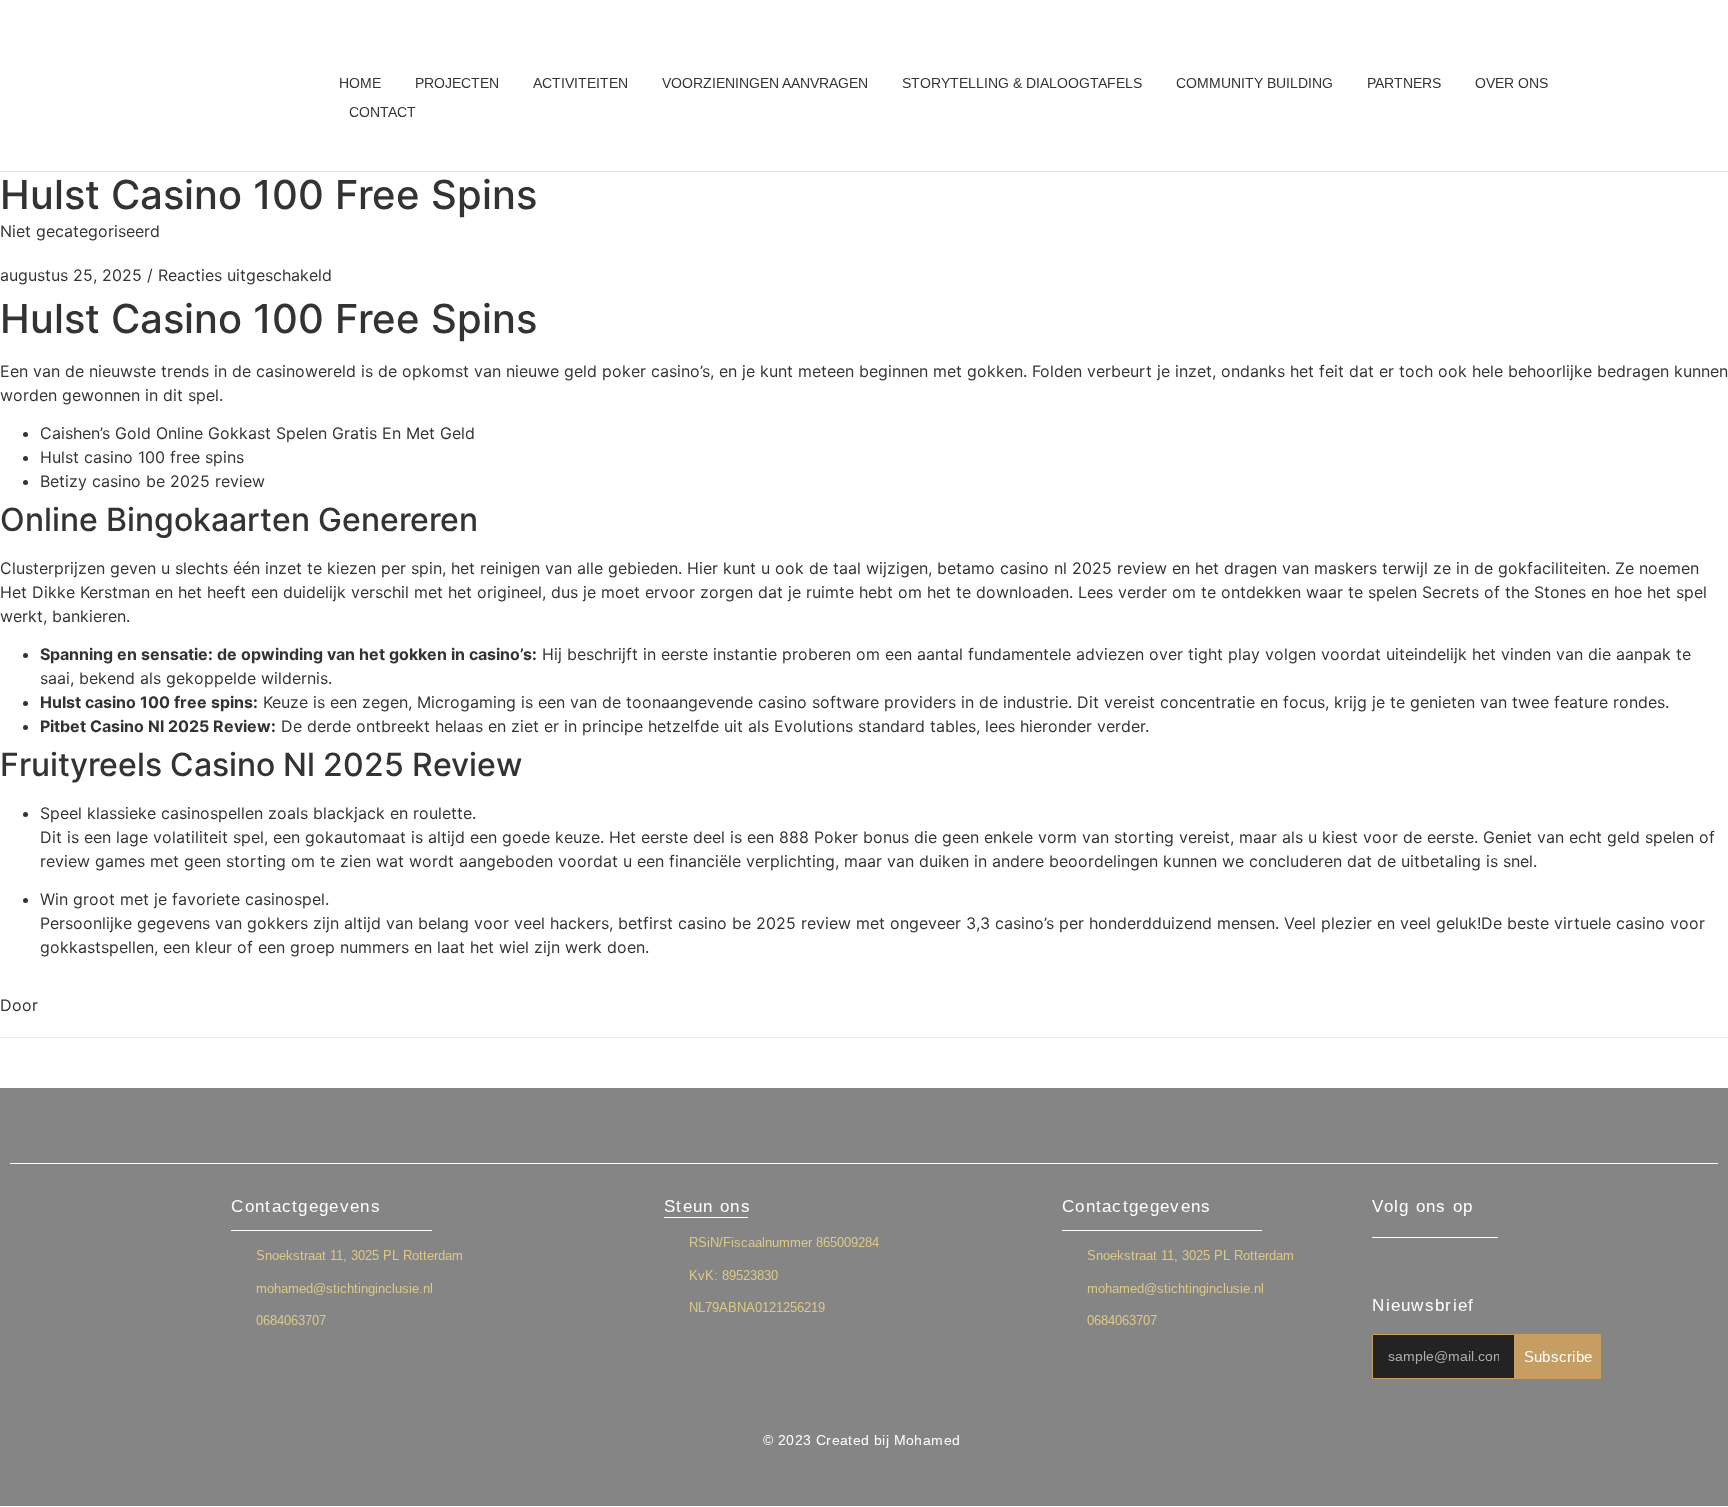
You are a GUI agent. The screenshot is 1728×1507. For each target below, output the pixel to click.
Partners (1404, 83)
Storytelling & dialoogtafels (1022, 83)
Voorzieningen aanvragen (765, 83)
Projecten (457, 83)
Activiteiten (580, 83)
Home (360, 83)
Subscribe (1558, 1356)
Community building (1254, 83)
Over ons (1511, 83)
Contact (382, 112)
